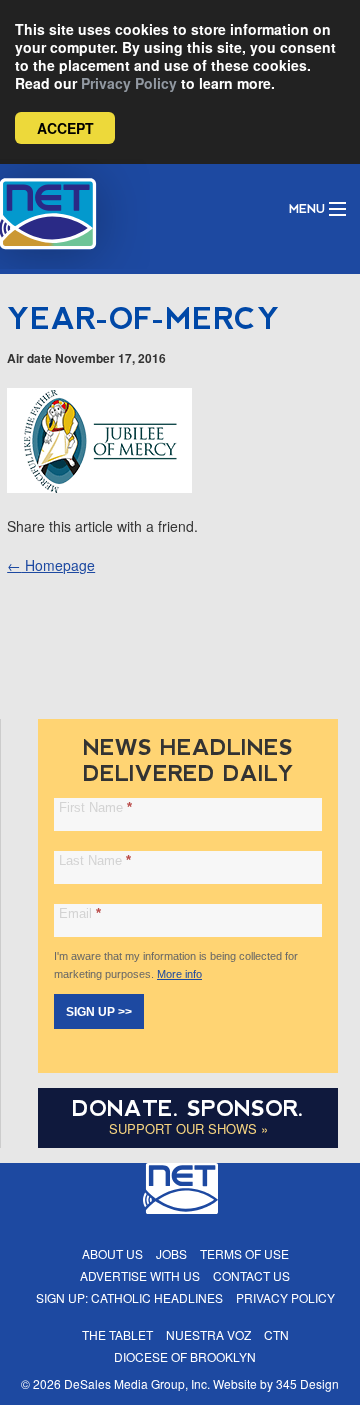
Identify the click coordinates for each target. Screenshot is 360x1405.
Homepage (51, 565)
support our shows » (188, 1128)
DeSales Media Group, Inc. (137, 1383)
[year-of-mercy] (99, 487)
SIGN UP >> (99, 1012)
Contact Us (251, 1275)
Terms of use (244, 1253)
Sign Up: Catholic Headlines (129, 1297)
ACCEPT (65, 128)
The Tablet (117, 1334)
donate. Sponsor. (188, 1108)
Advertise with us (140, 1275)
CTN (276, 1334)
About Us (112, 1253)
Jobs (171, 1253)
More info (179, 974)
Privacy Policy (129, 83)
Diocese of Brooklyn (185, 1356)
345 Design (307, 1383)
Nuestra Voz (208, 1334)
